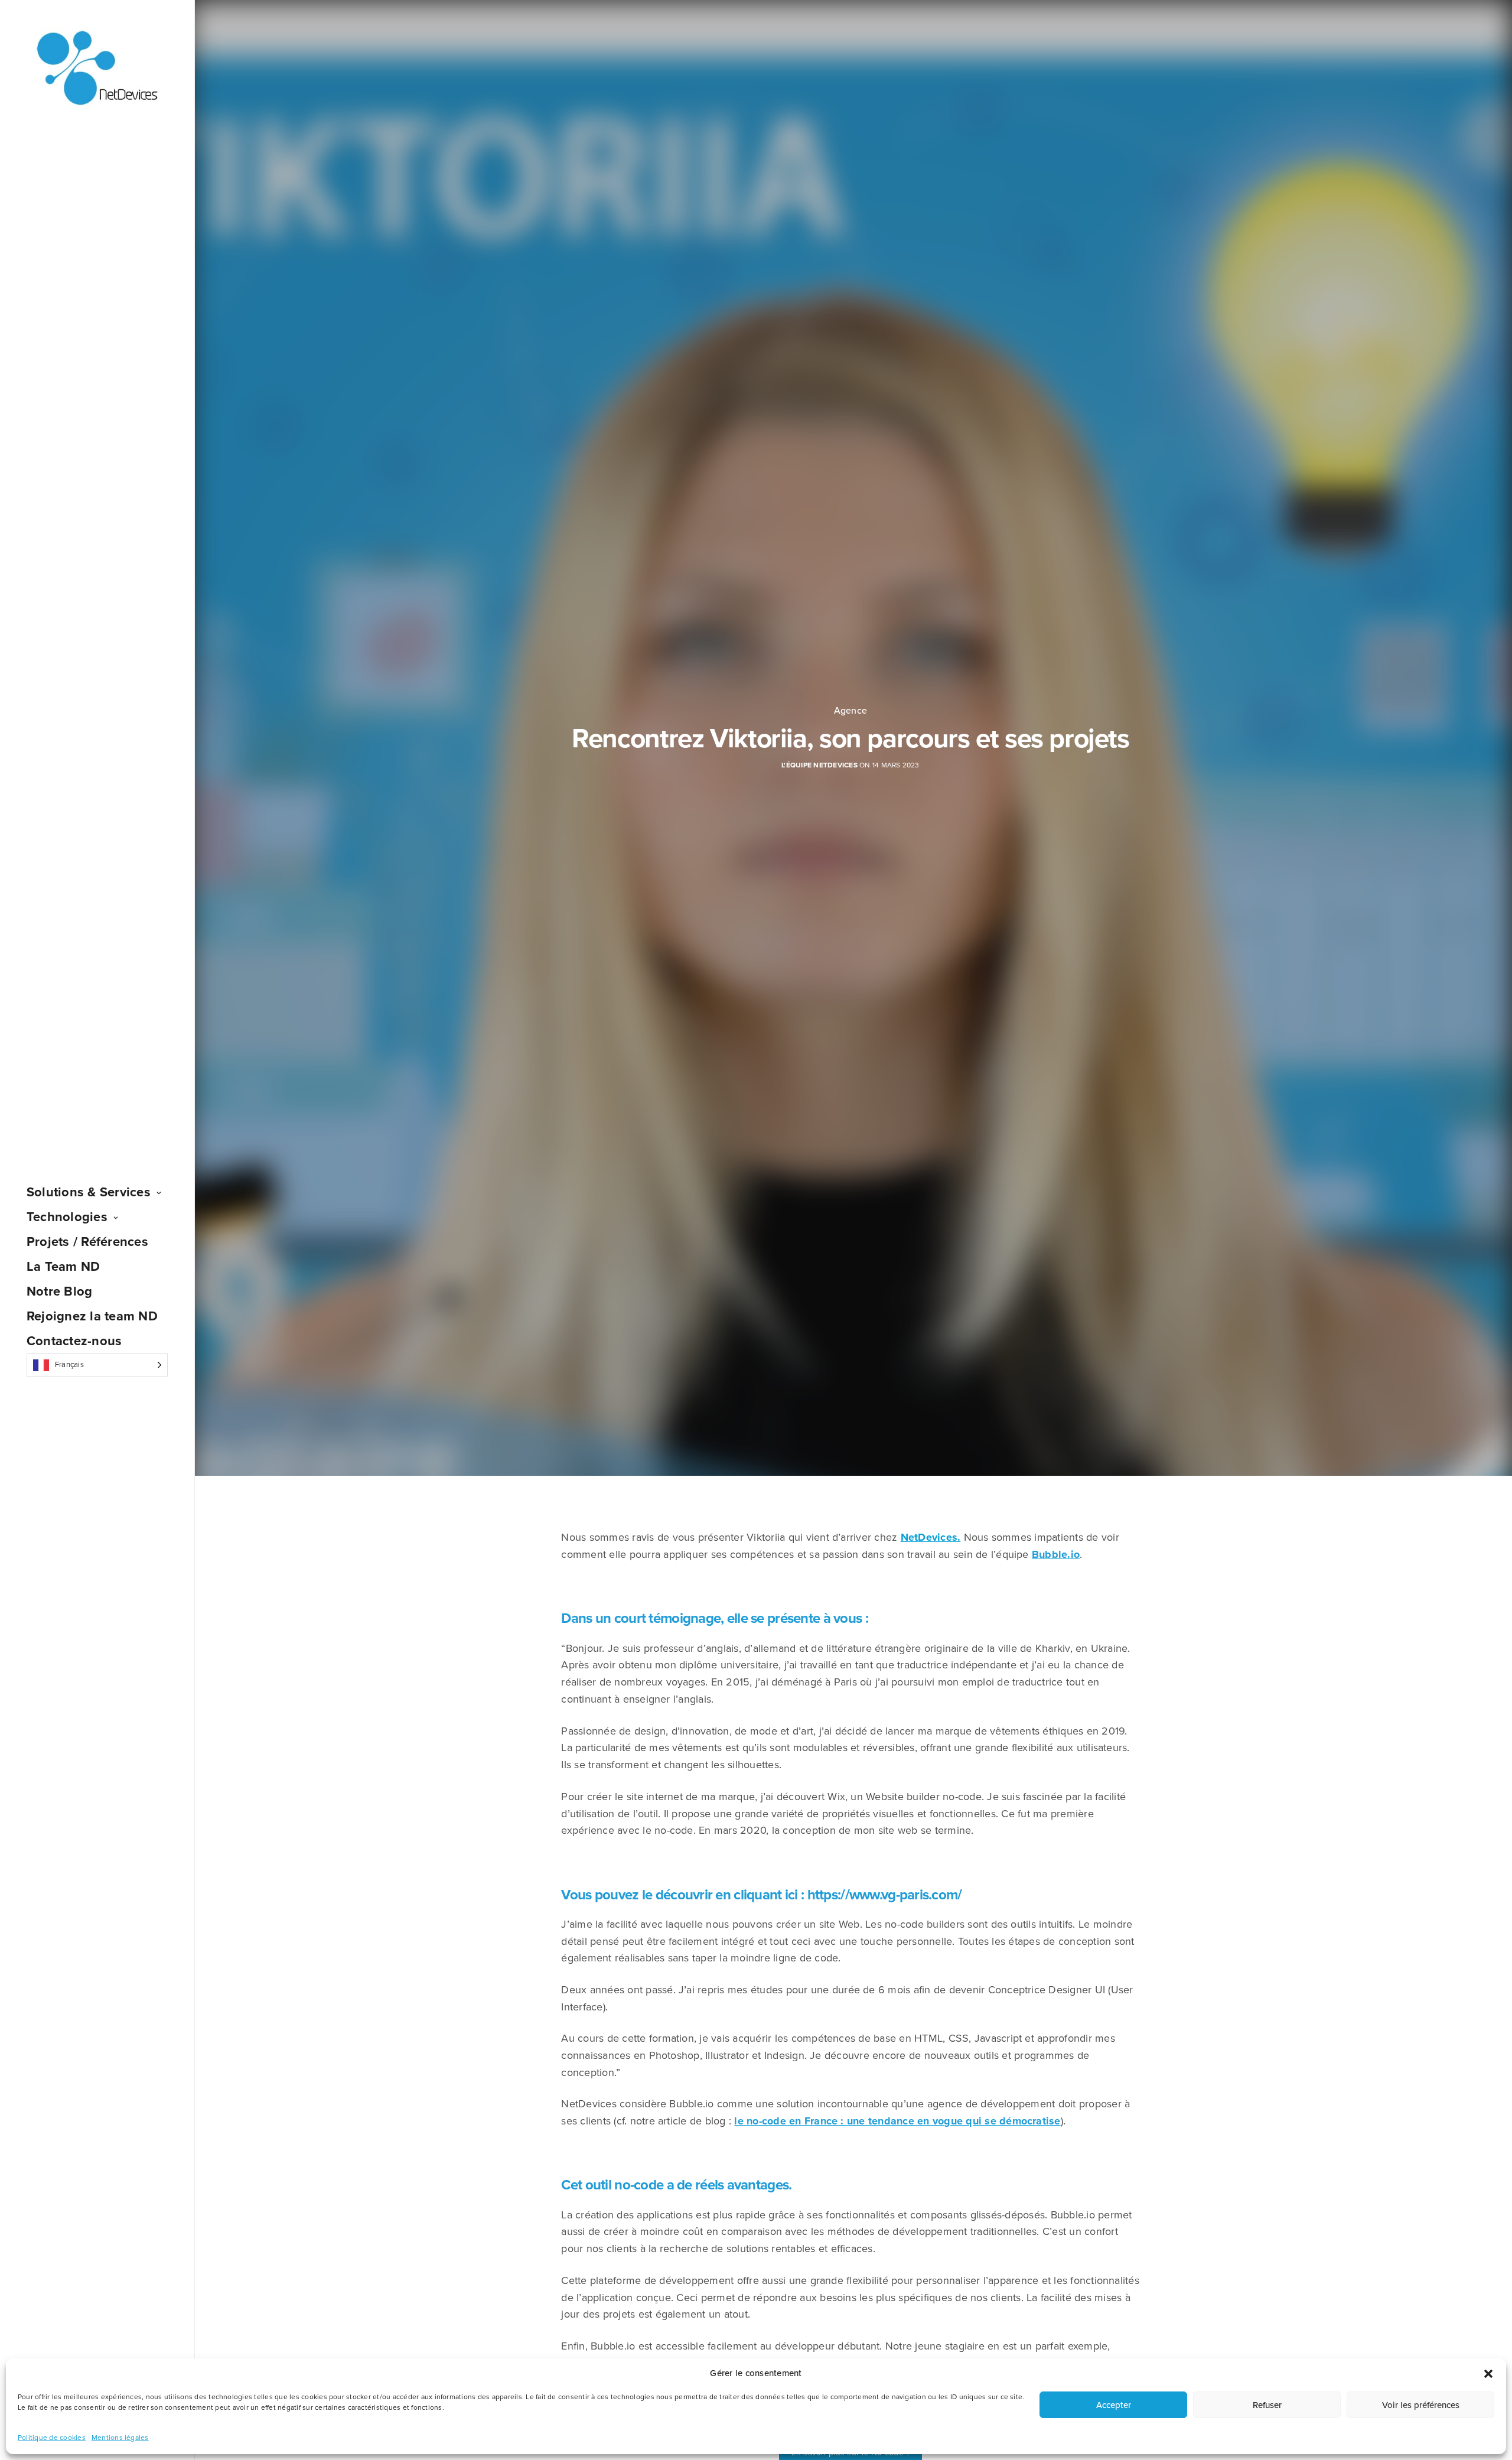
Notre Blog (59, 1291)
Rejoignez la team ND (92, 1316)
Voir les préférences (1421, 2405)
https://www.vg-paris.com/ (885, 1895)
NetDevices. (931, 1537)
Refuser (1267, 2405)
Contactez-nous (74, 1341)
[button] (1488, 2374)
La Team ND (63, 1267)
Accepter (1114, 2405)
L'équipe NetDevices (819, 765)
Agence (850, 711)
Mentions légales (120, 2438)
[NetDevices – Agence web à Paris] (97, 69)
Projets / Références (87, 1242)
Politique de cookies (52, 2438)
